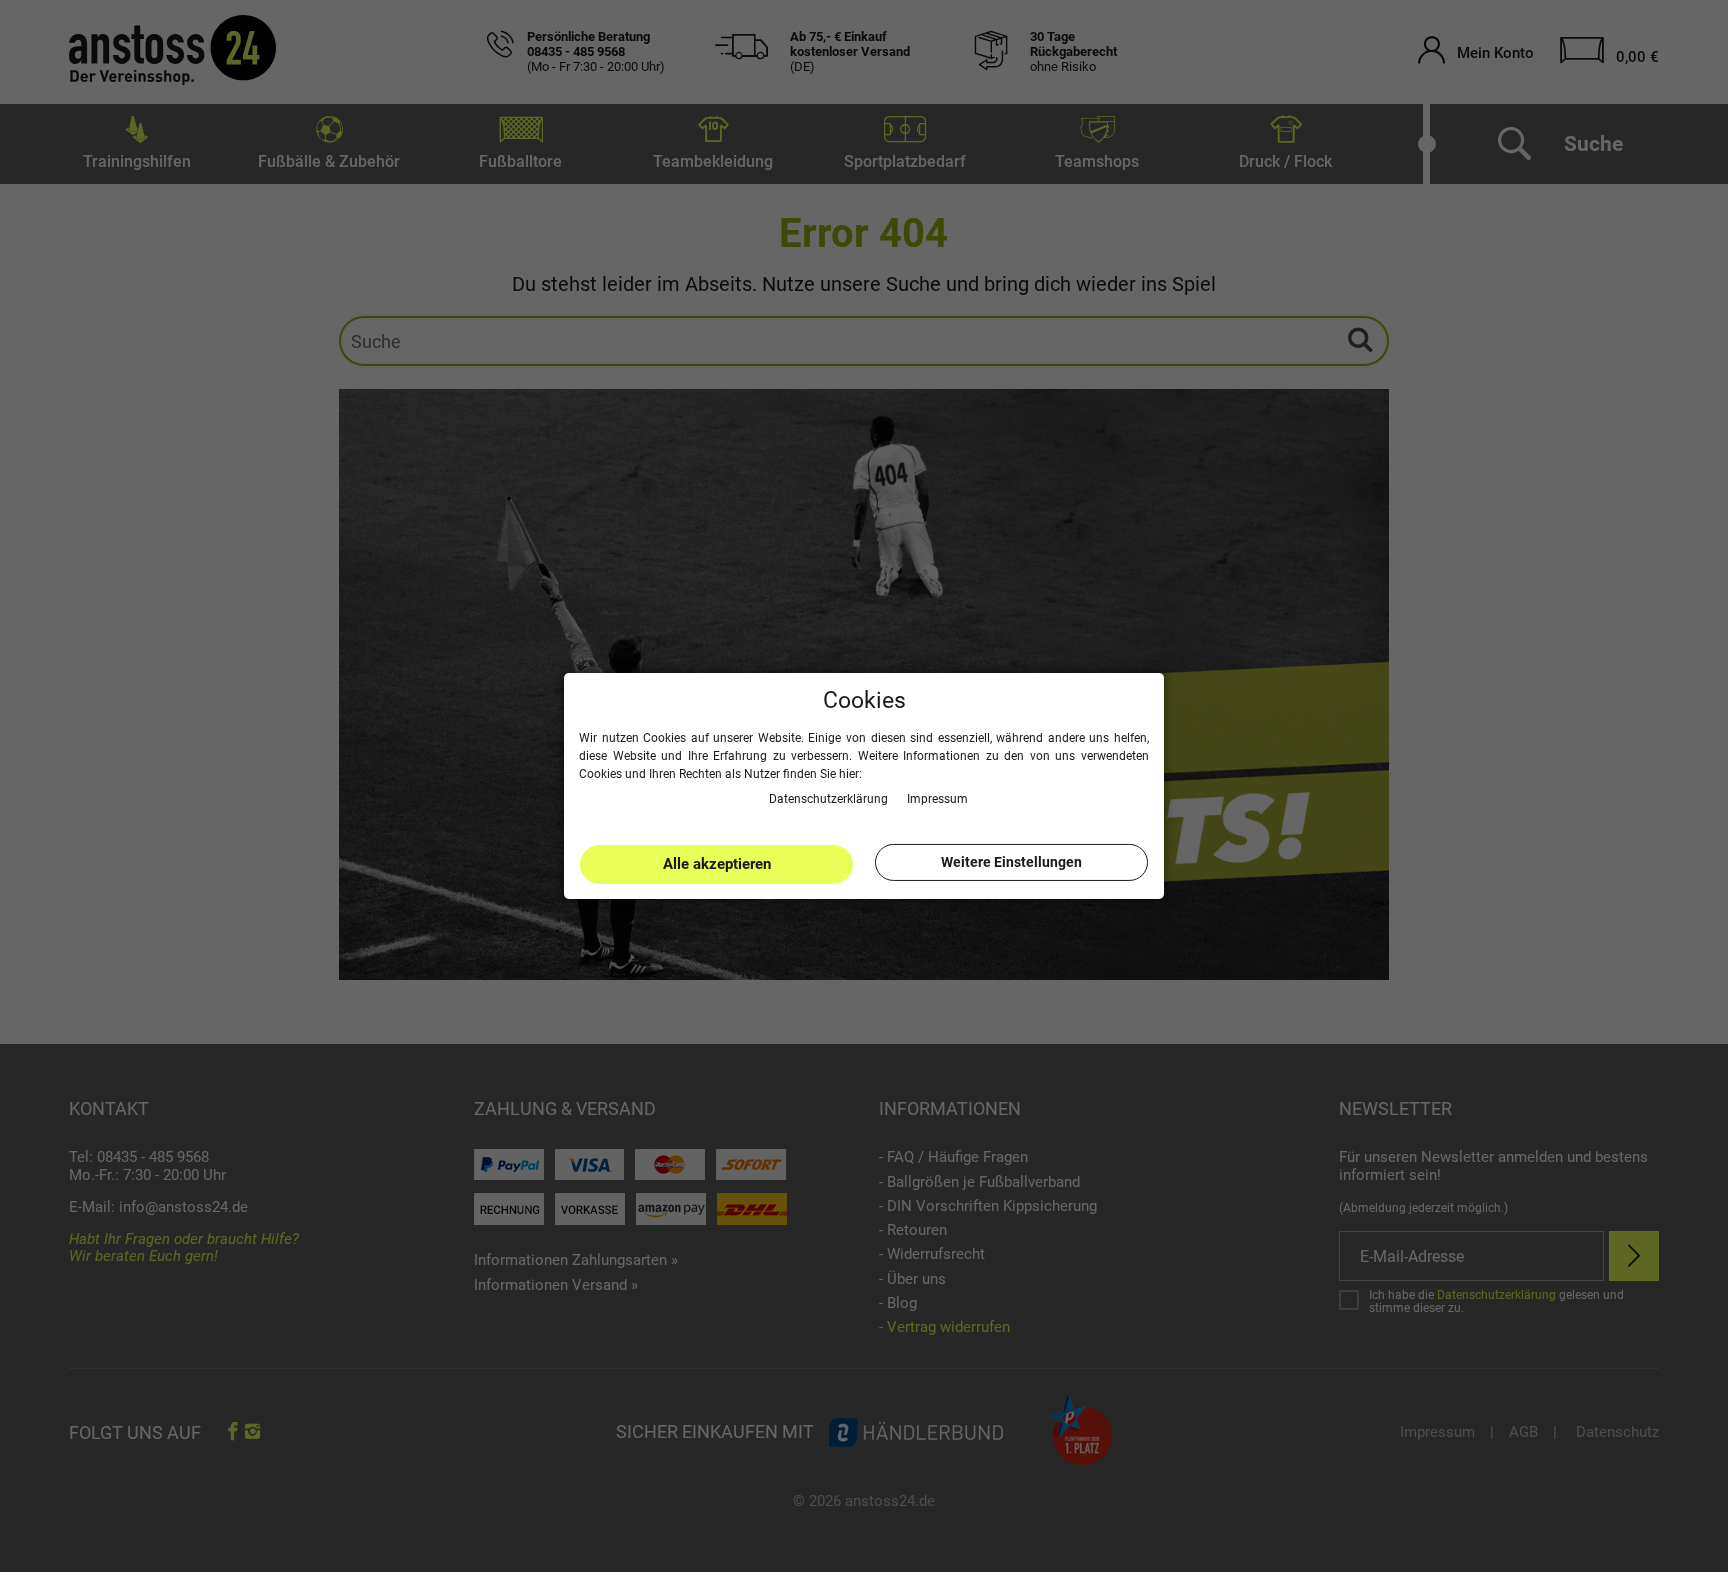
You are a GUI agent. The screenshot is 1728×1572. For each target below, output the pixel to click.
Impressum (937, 799)
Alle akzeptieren (717, 864)
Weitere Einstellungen (1011, 862)
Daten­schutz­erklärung (830, 799)
